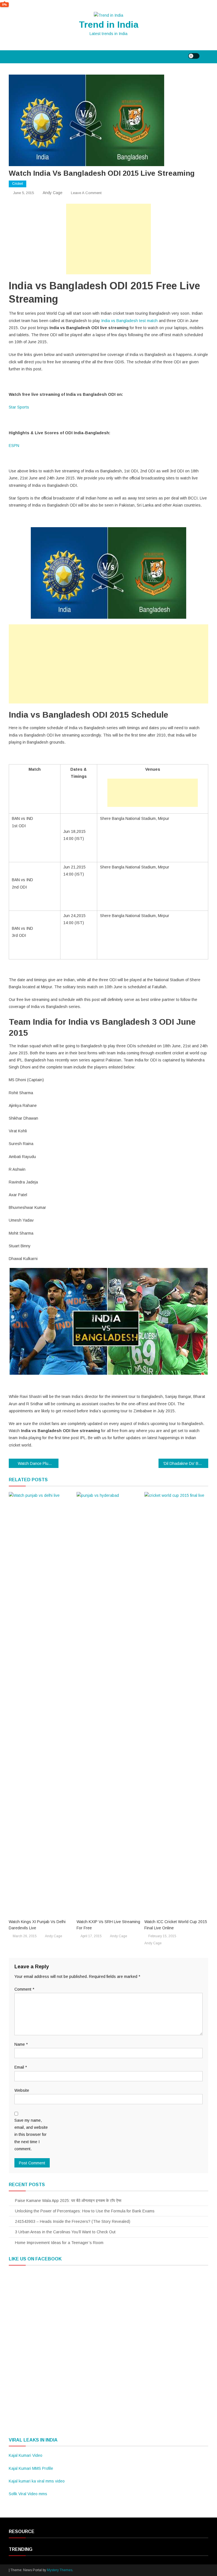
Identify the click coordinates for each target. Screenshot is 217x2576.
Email (21, 2067)
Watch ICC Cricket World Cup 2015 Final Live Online (176, 1925)
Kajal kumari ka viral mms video (37, 2481)
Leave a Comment (86, 193)
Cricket (18, 184)
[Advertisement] (108, 239)
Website (22, 2090)
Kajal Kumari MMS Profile (31, 2468)
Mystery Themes (60, 2570)
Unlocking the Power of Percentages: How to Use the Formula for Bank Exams (85, 2211)
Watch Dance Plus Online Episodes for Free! (38, 1463)
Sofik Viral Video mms (28, 2494)
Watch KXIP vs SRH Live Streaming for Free (108, 1925)
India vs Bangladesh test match (129, 321)
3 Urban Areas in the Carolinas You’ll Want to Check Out (65, 2232)
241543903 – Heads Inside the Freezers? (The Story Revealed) (73, 2221)
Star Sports (19, 407)
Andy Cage (53, 193)
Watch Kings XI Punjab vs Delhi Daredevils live (37, 1925)
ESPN (15, 446)
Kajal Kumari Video (26, 2455)
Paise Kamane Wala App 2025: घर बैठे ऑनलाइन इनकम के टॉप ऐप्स (68, 2201)
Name (21, 2044)
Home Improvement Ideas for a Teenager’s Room (59, 2243)
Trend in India (109, 25)
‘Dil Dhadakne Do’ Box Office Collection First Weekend (186, 1463)
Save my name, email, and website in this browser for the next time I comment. (31, 2135)
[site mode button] (194, 56)
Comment (24, 1989)
